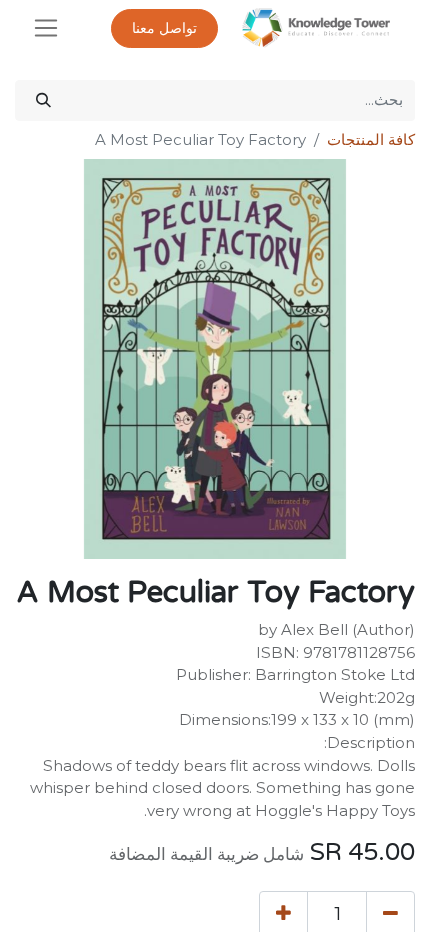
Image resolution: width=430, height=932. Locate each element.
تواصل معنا (164, 28)
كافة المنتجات (371, 139)
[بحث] (43, 100)
